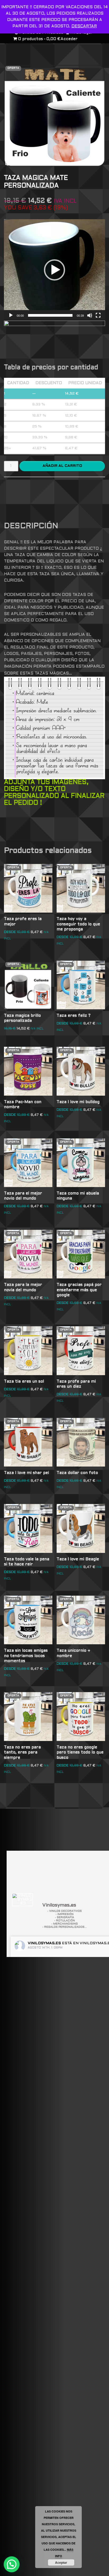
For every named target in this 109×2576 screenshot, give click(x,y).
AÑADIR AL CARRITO (62, 466)
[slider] (50, 315)
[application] (54, 270)
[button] (54, 270)
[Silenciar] (90, 315)
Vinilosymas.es (44, 1943)
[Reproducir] (11, 315)
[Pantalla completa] (98, 315)
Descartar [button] (84, 26)
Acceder (69, 39)
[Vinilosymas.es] (22, 1900)
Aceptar (61, 2562)
